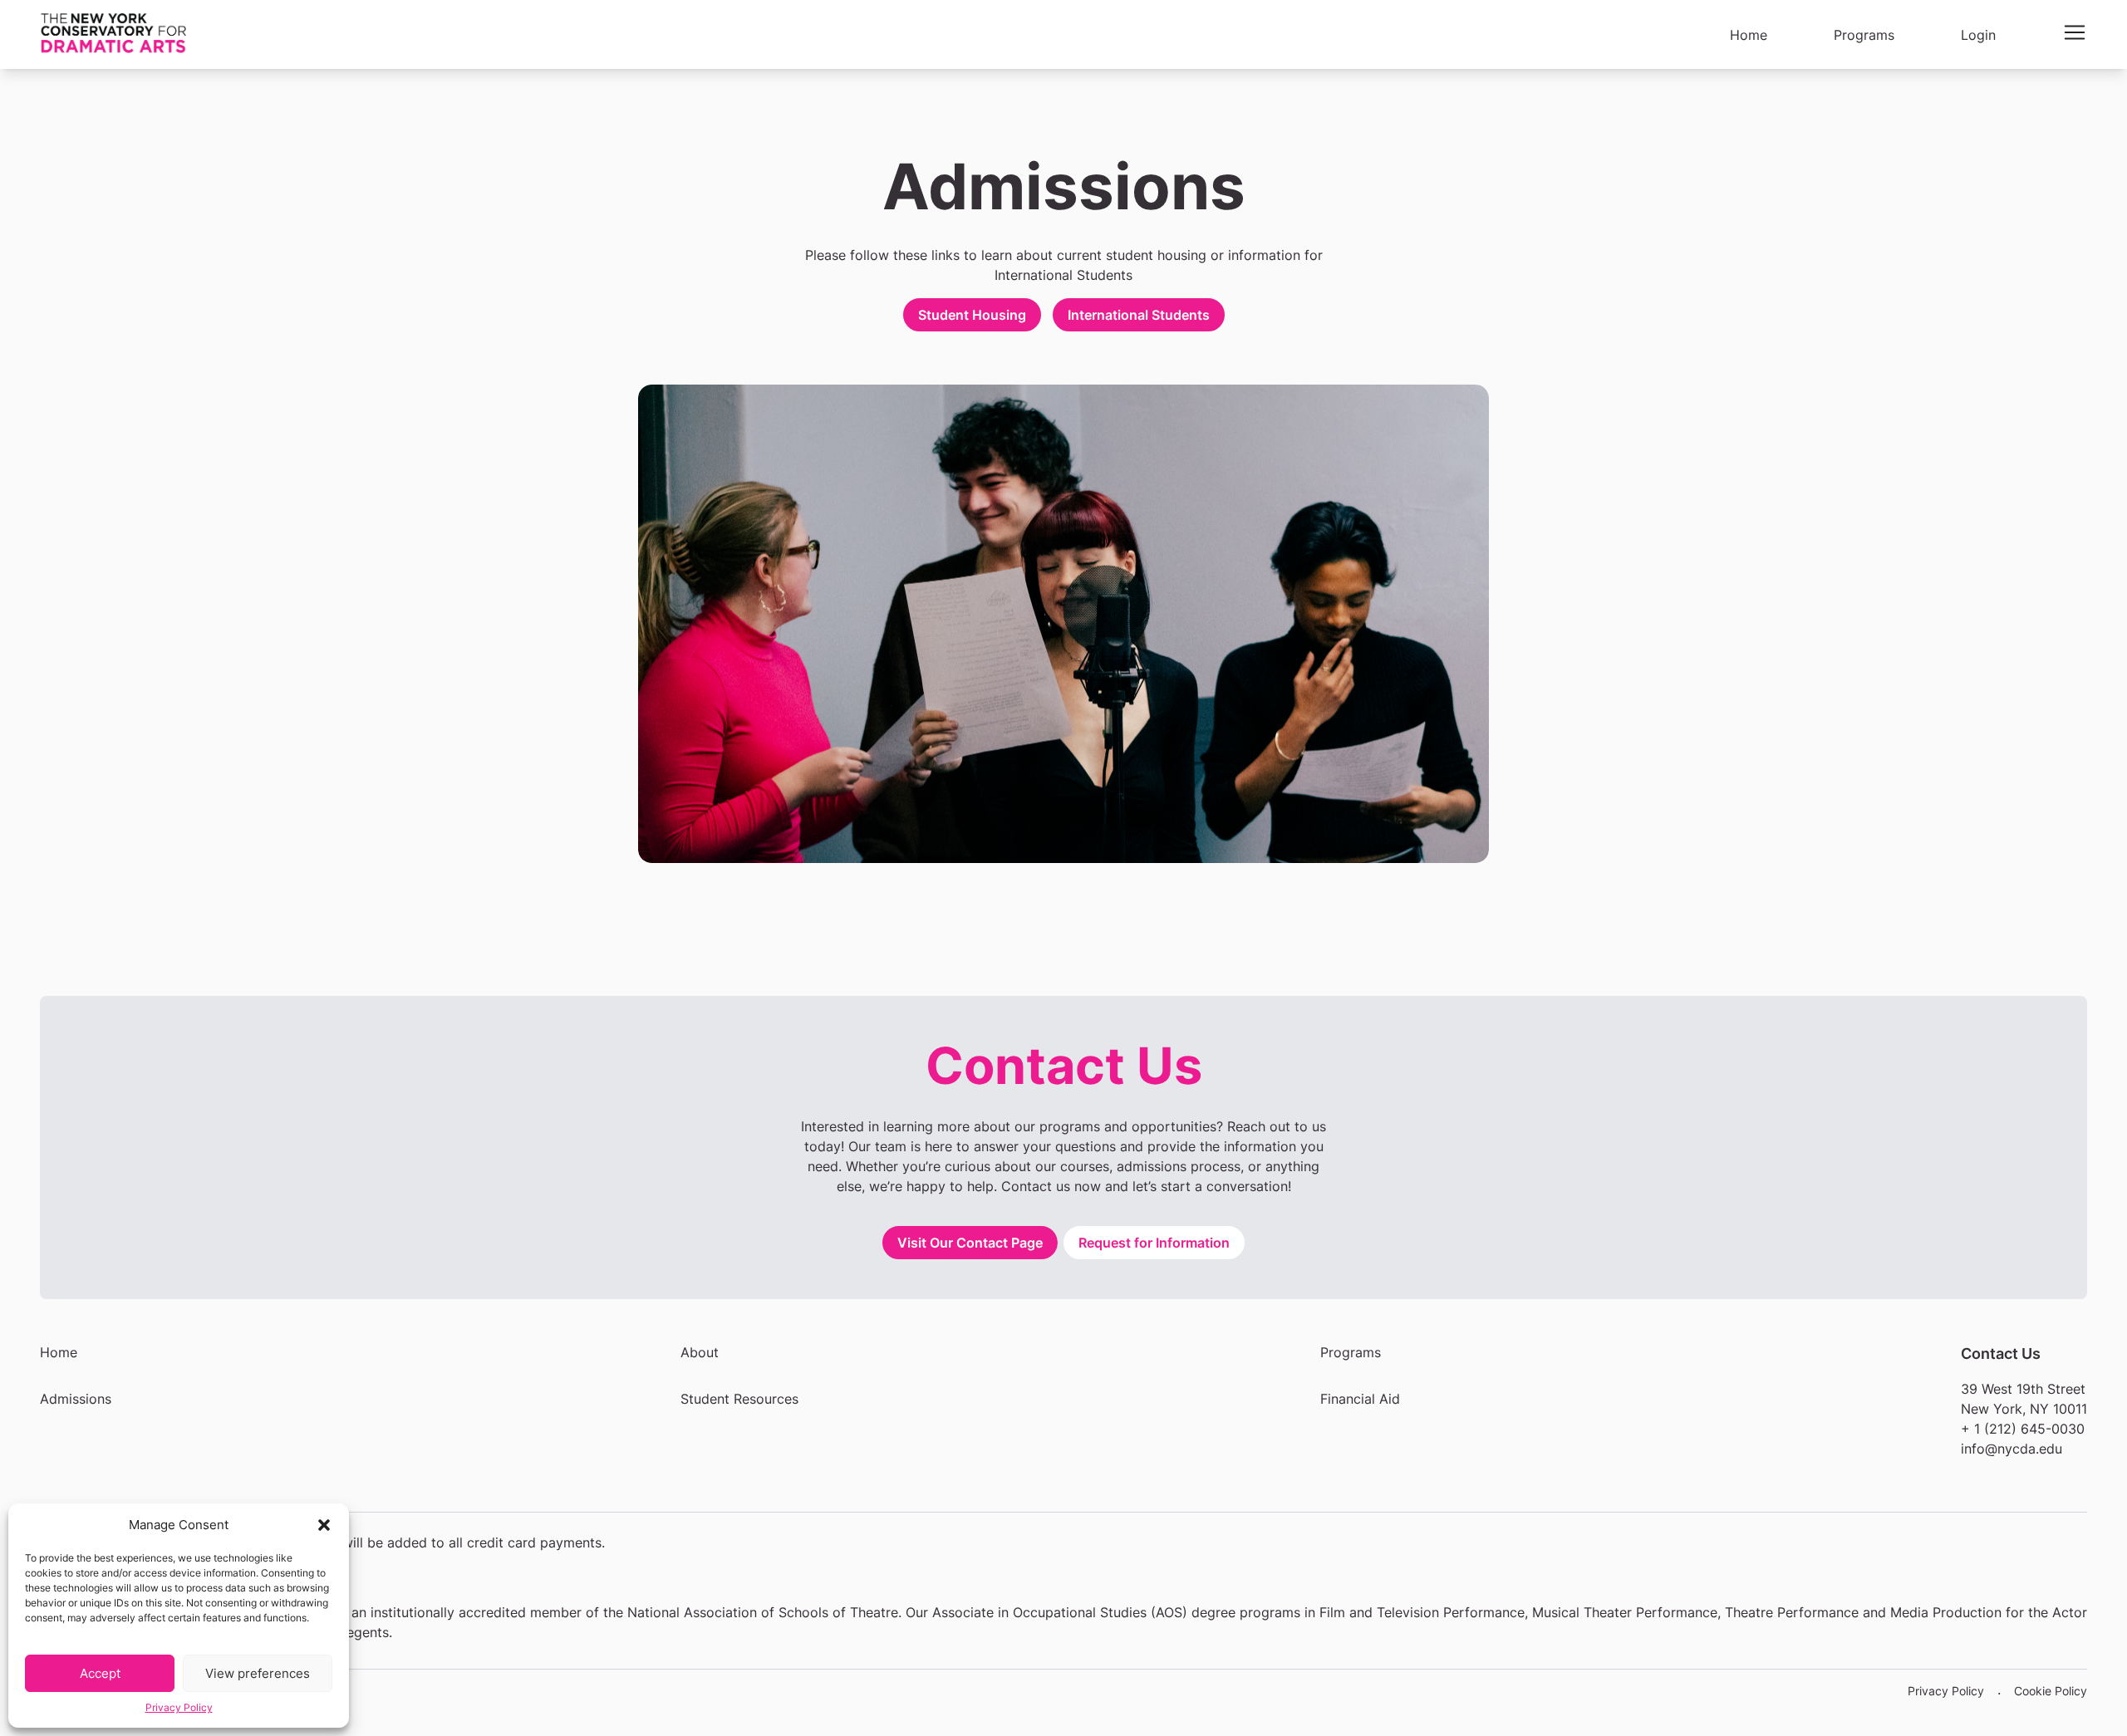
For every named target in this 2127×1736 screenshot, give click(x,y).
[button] (324, 1525)
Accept (100, 1673)
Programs (1351, 1352)
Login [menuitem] (1978, 35)
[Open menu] (2075, 32)
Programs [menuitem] (1864, 35)
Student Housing (972, 315)
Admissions (76, 1399)
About (700, 1352)
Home (59, 1352)
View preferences (258, 1673)
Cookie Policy (2051, 1691)
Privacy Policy (179, 1707)
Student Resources (739, 1399)
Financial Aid (1360, 1399)
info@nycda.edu (2012, 1449)
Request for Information (1154, 1243)
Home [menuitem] (1749, 35)
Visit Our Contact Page (970, 1243)
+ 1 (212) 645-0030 (2023, 1429)
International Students (1139, 315)
